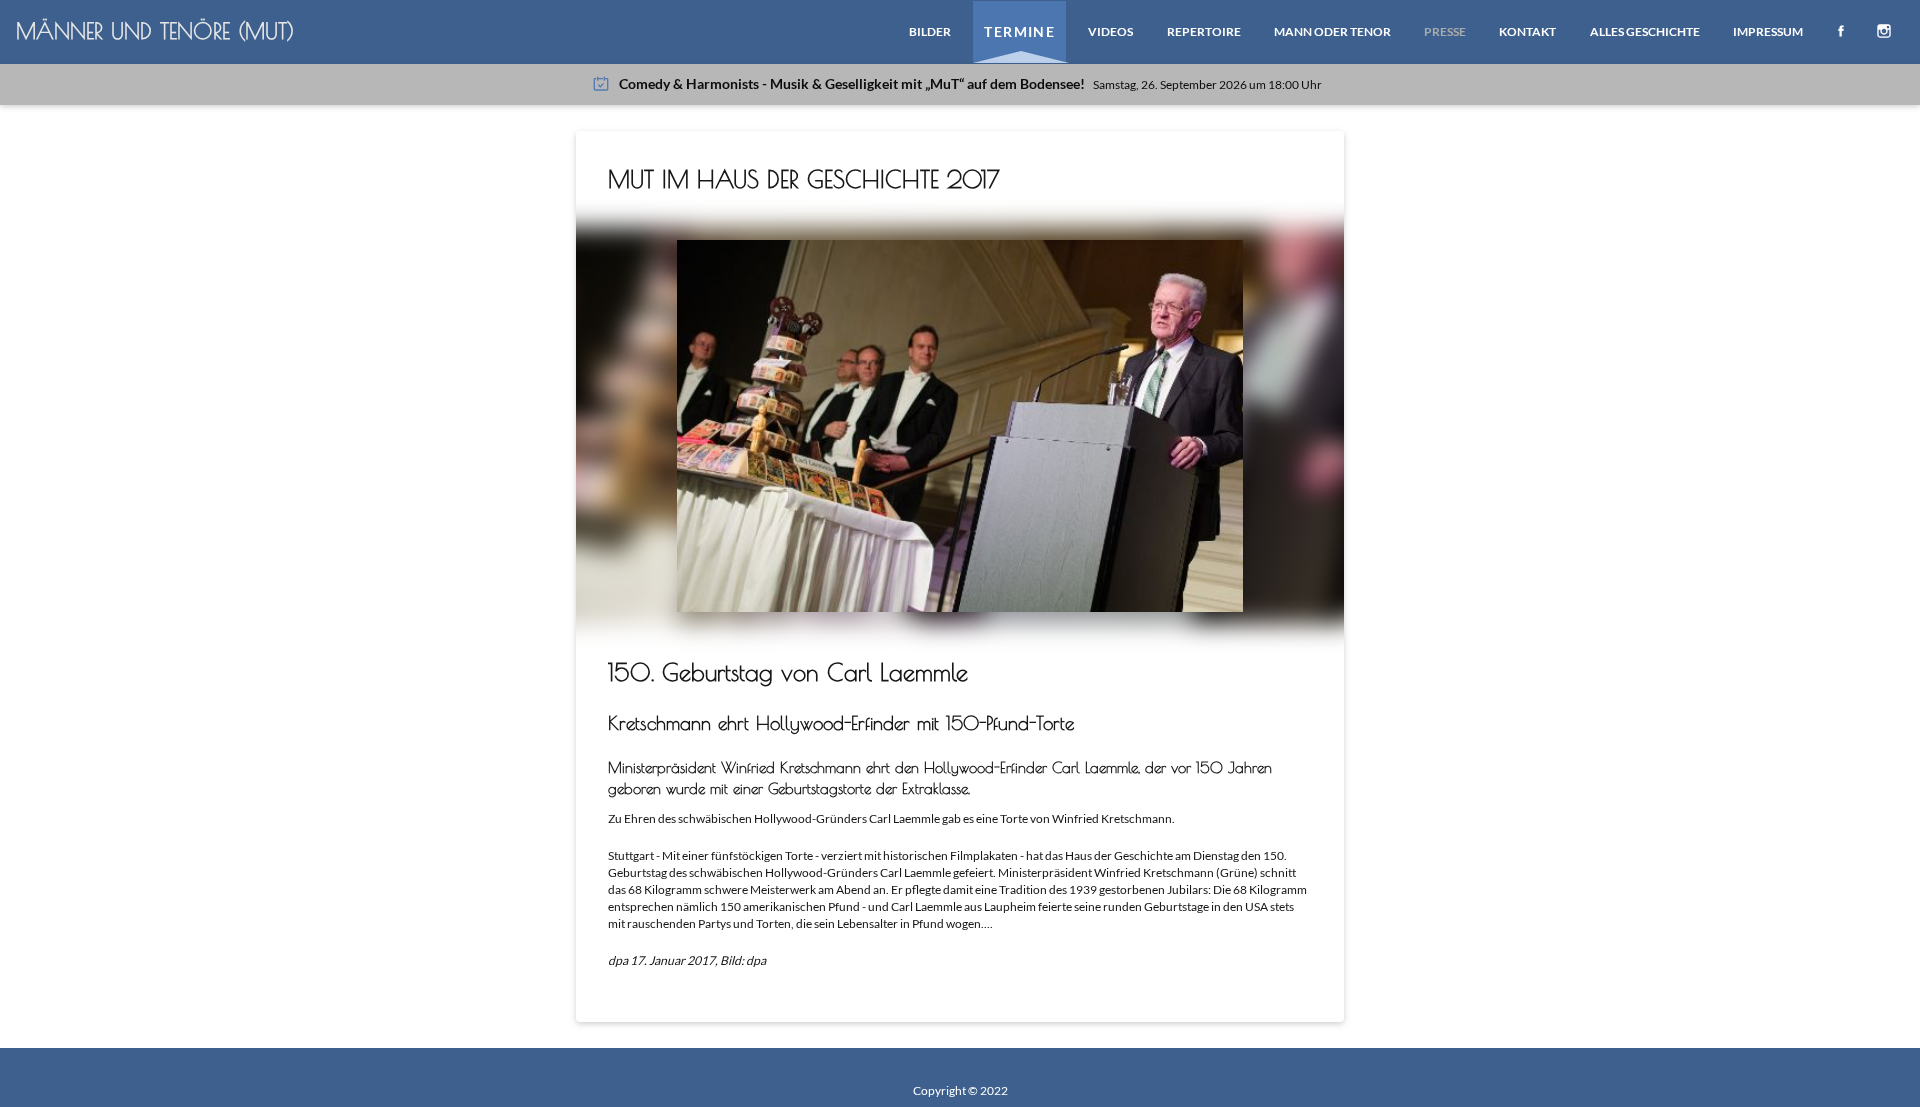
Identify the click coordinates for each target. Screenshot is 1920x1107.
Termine (1019, 31)
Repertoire (1204, 31)
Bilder (930, 31)
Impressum (1768, 31)
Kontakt (1527, 31)
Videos (1110, 31)
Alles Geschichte (1645, 31)
